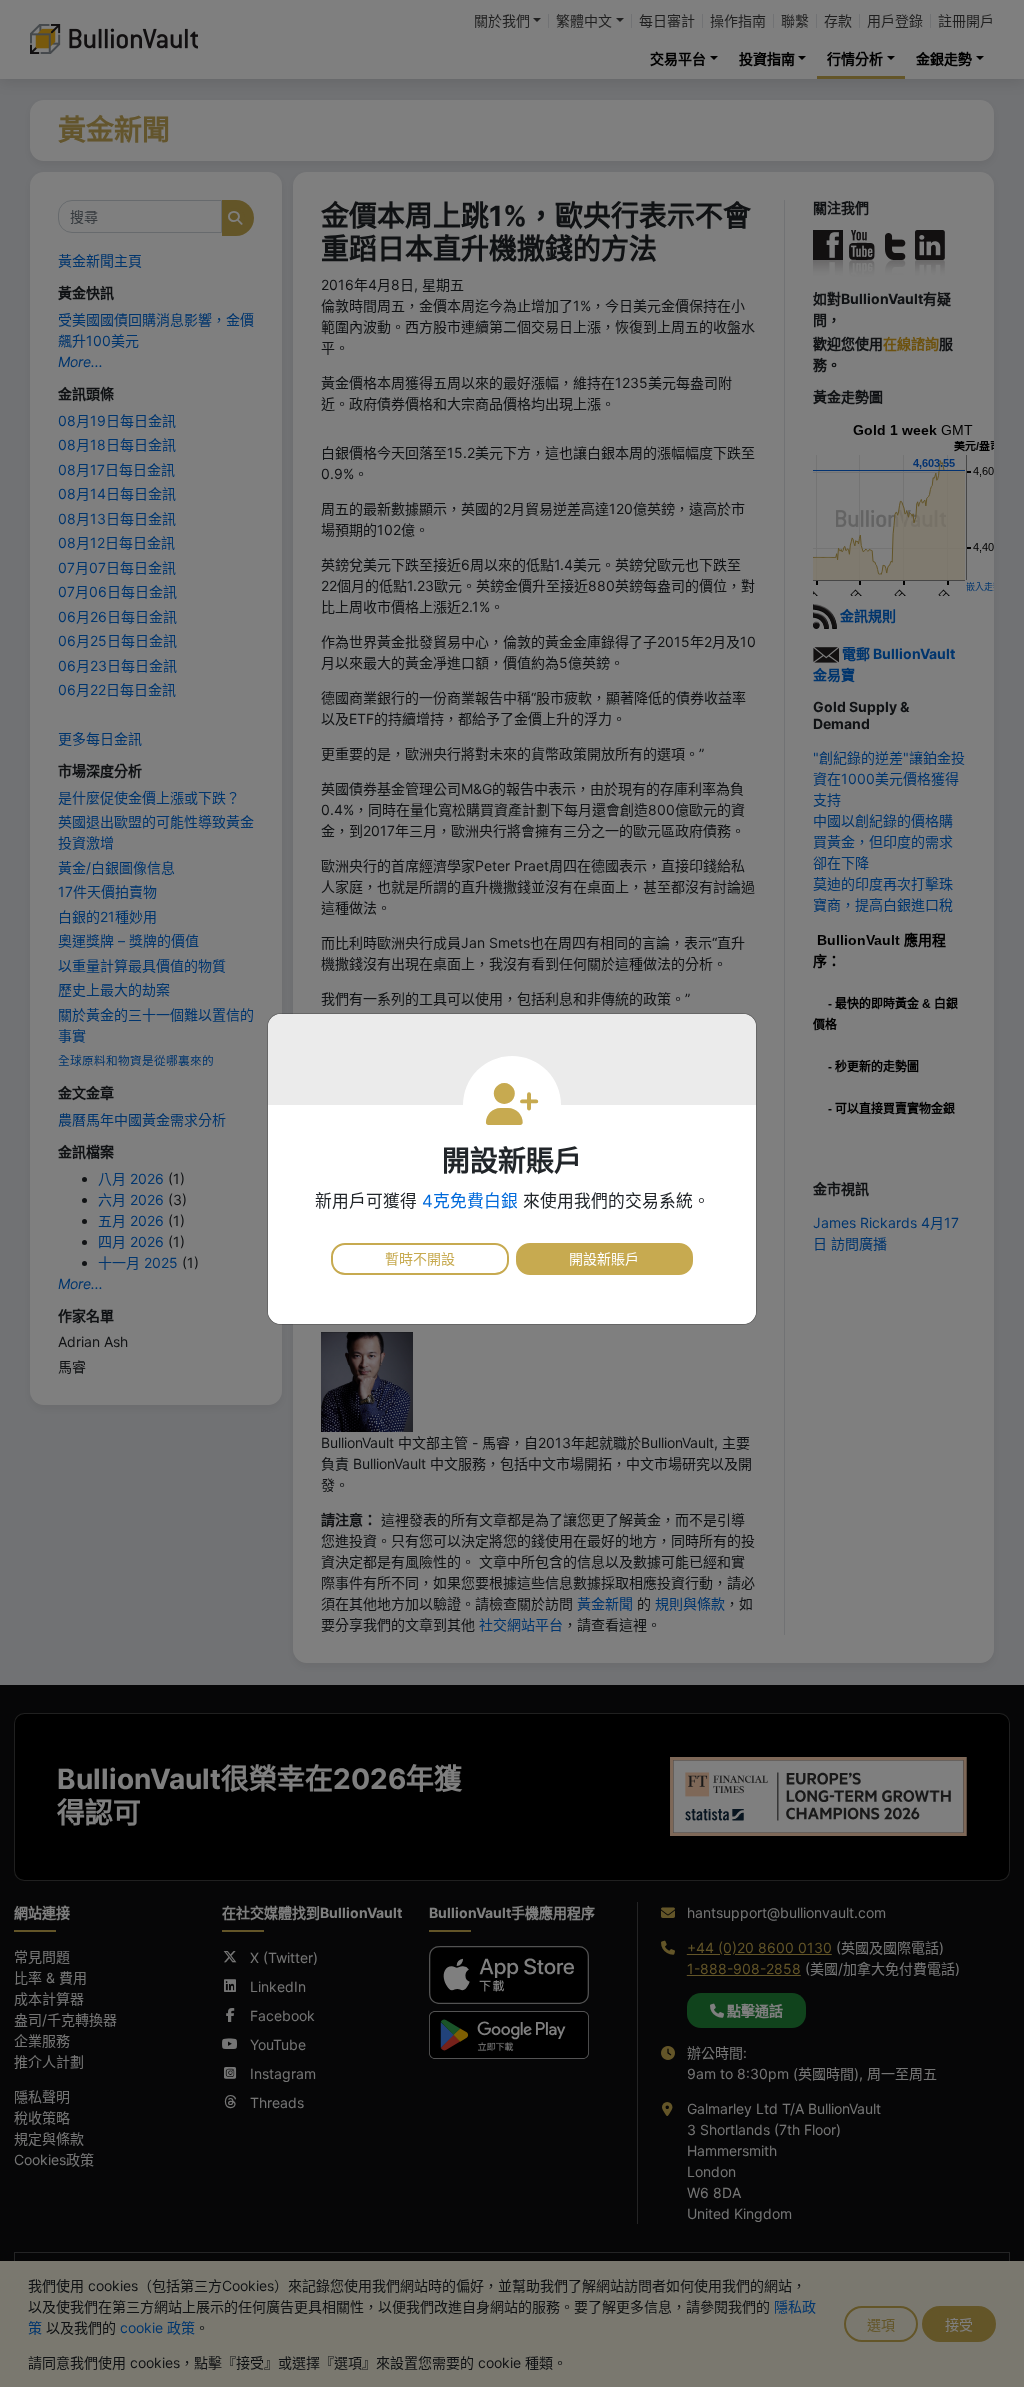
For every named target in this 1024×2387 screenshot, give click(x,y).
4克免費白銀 (470, 1201)
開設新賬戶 (604, 1258)
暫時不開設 (420, 1258)
